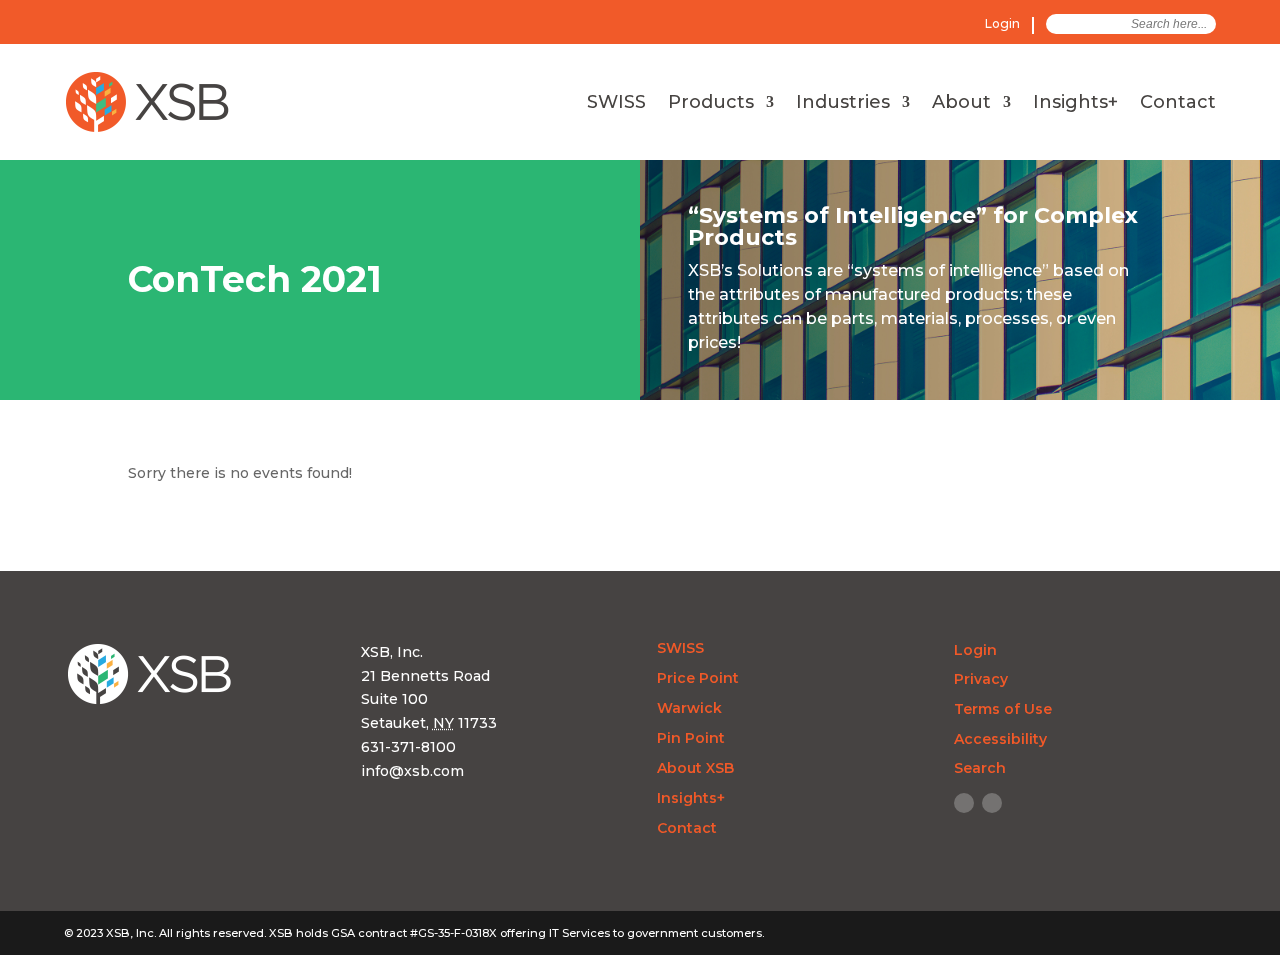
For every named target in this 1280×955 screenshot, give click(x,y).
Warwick (689, 709)
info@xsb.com (412, 771)
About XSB (695, 769)
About (961, 104)
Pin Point (691, 739)
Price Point (698, 679)
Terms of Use (1003, 709)
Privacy (981, 679)
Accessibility (1000, 739)
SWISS (616, 104)
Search (980, 768)
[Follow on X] (992, 803)
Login (1002, 23)
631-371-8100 (408, 747)
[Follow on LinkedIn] (964, 803)
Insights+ (1075, 104)
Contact (1178, 104)
